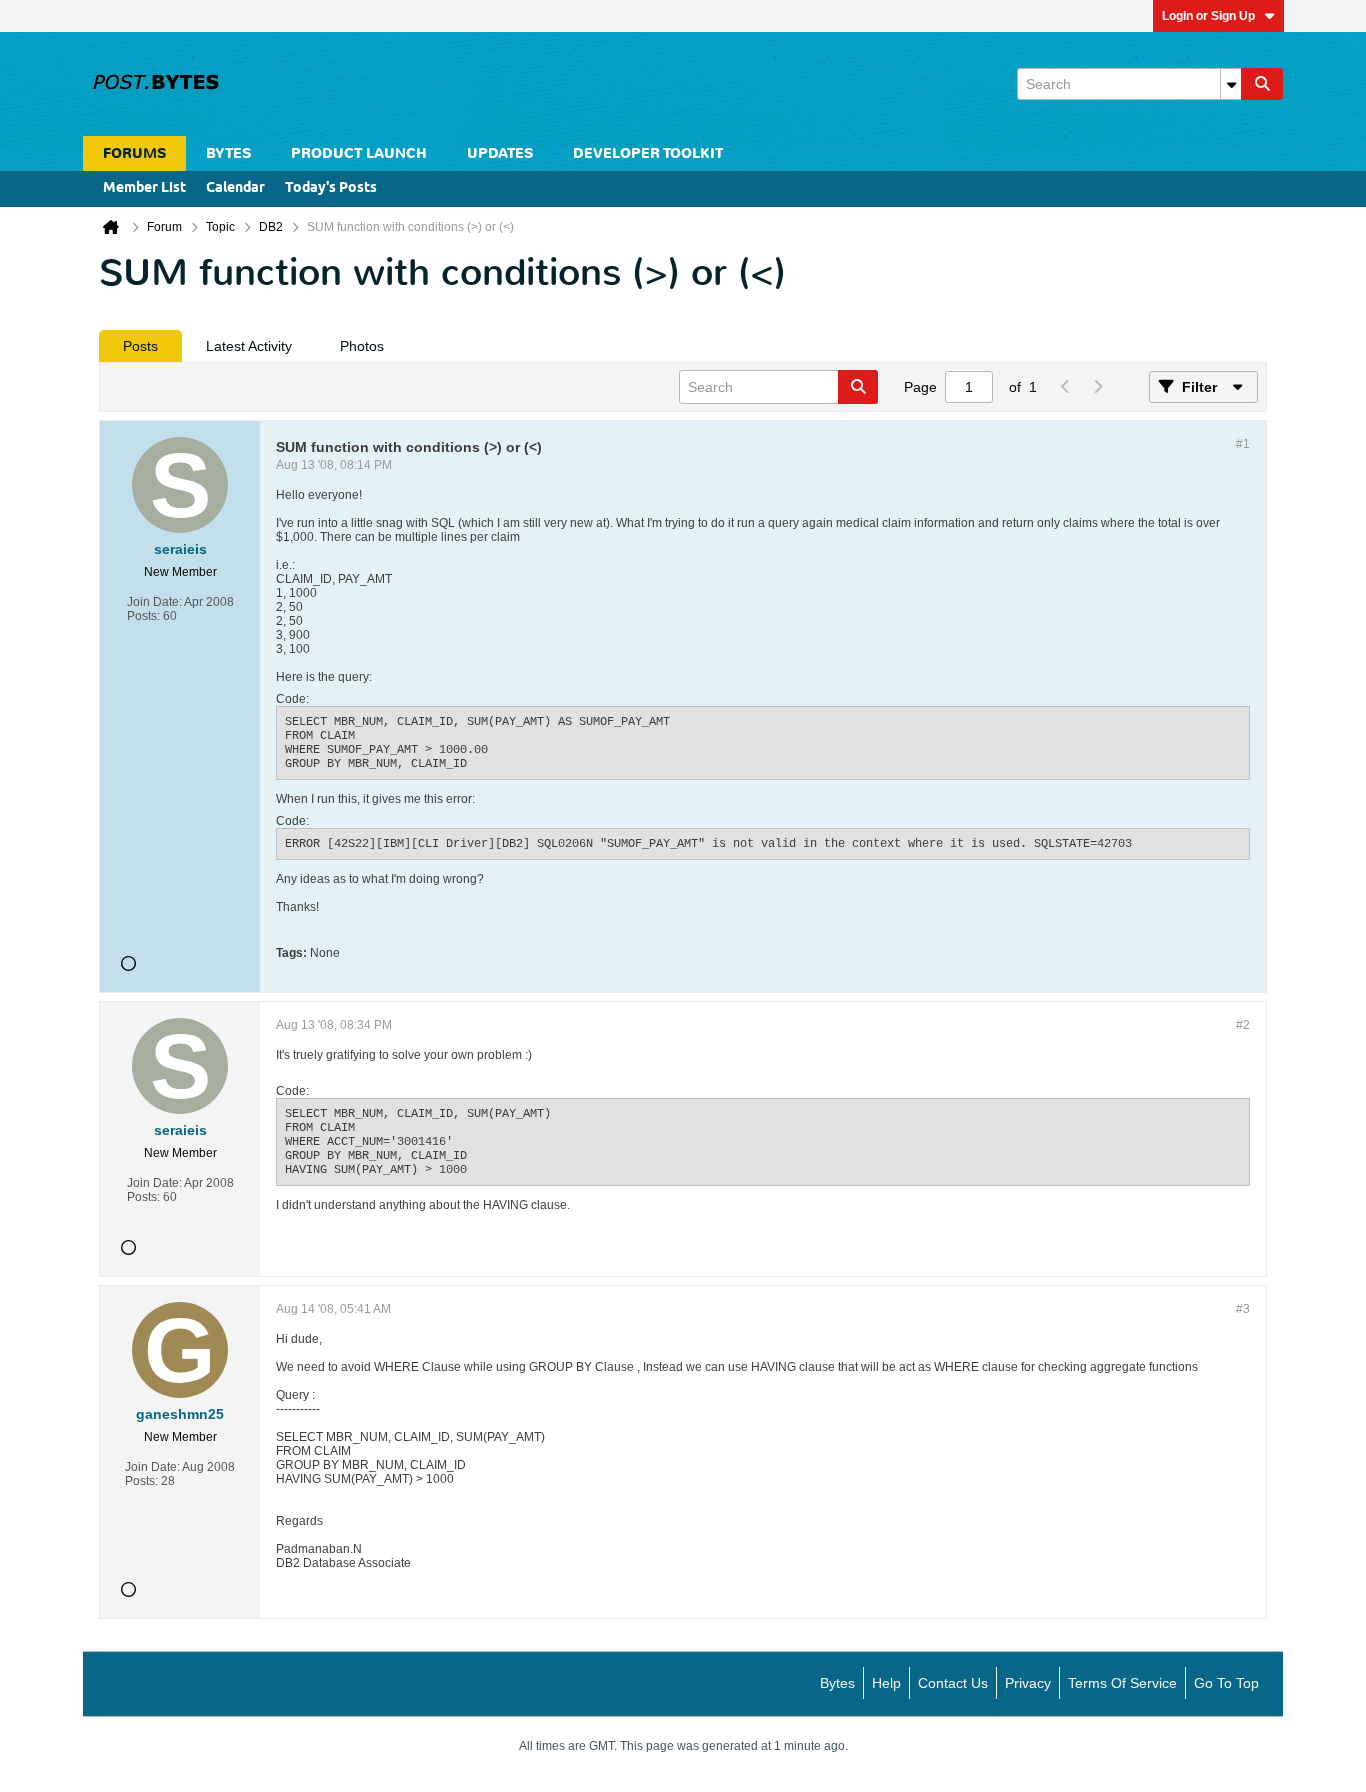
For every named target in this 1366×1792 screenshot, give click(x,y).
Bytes (837, 1683)
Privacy (1028, 1683)
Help (886, 1683)
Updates (500, 153)
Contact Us (953, 1683)
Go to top (1226, 1683)
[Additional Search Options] (1231, 84)
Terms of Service (1122, 1683)
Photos (362, 346)
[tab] (140, 346)
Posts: (143, 616)
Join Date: (154, 602)
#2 (1243, 1025)
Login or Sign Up (1208, 16)
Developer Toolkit (648, 153)
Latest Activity (249, 346)
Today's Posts (331, 188)
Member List (144, 188)
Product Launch (359, 153)
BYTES (228, 153)
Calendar (235, 188)
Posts (140, 346)
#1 (1243, 444)
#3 (1243, 1309)
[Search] (1262, 84)
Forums (134, 153)
